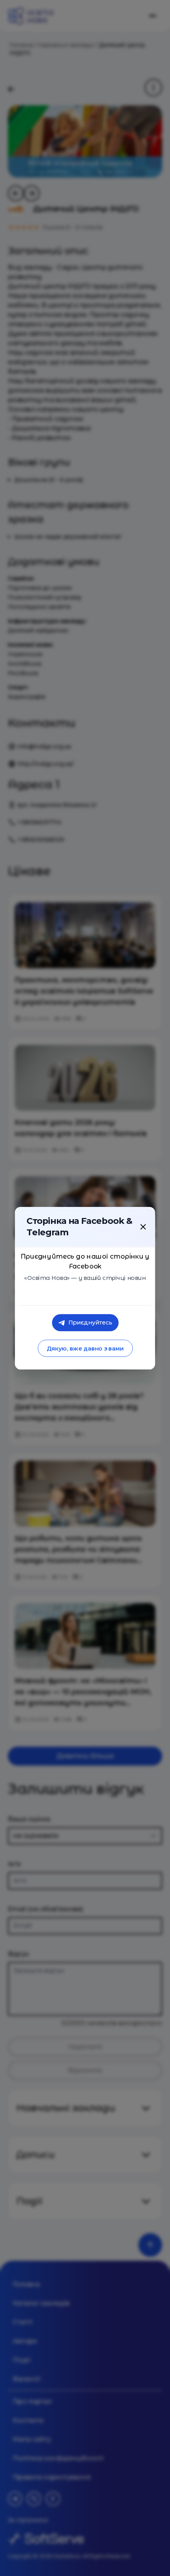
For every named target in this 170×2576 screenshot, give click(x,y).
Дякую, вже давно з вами (85, 1348)
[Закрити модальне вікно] (143, 1227)
